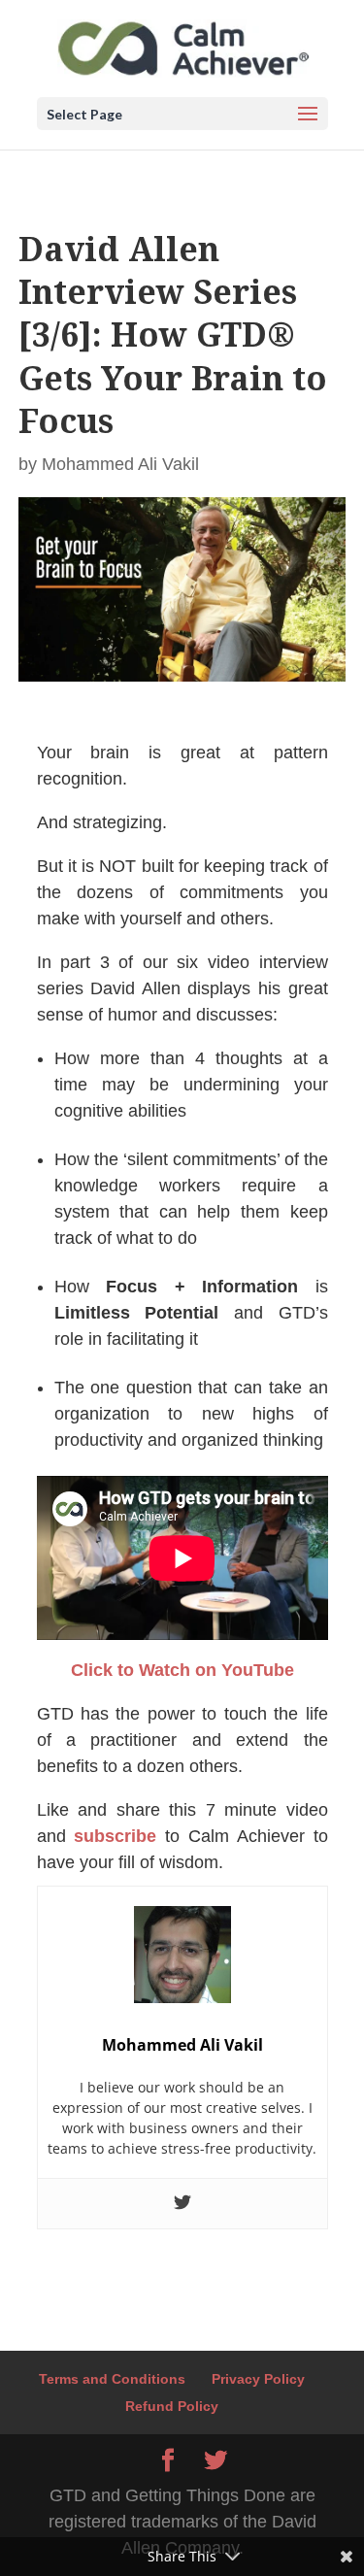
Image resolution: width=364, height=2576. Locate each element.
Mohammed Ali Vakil (120, 464)
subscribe (115, 1836)
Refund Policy (172, 2406)
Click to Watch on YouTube (182, 1670)
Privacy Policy (258, 2379)
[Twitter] (182, 2204)
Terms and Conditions (112, 2379)
